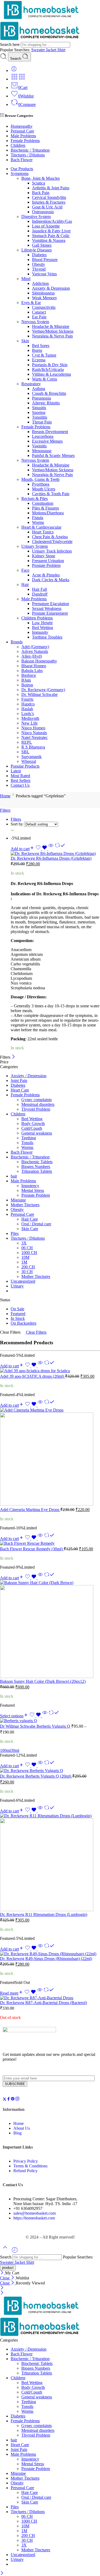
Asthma (39, 389)
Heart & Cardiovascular (41, 527)
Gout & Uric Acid (47, 207)
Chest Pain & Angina (50, 537)
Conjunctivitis (44, 307)
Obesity (39, 264)
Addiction (40, 283)
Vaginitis (39, 446)
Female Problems (25, 141)
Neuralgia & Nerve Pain (52, 336)
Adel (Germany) (35, 647)
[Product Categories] (14, 79)
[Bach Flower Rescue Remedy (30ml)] (50, 1543)
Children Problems (37, 618)
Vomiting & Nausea (49, 240)
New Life (29, 723)
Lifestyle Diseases (37, 250)
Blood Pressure (45, 260)
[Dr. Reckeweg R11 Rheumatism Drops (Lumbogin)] (50, 1863)
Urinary (17, 1286)
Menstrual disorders (38, 1104)
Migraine (18, 1200)
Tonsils (27, 1143)
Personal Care (22, 131)
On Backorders (23, 1323)
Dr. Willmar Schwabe (39, 694)
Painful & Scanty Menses (53, 455)
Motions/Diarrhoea (48, 513)
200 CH (28, 1267)
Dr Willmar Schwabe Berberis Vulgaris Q (36, 1726)
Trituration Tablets (37, 1171)
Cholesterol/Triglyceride (52, 542)
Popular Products (25, 766)
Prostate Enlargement (50, 613)
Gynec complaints (37, 1100)
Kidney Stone (44, 556)
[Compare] (60, 849)
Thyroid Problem (36, 1109)
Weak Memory (45, 298)
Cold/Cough (32, 1128)
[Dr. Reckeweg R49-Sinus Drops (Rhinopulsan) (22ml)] (50, 1954)
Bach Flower (22, 160)
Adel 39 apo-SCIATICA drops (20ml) (33, 1376)
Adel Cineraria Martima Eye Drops (30, 1510)
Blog (17, 2133)
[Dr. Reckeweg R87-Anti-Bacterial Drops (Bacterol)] (50, 1998)
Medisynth (30, 718)
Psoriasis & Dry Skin (50, 365)
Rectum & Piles (35, 498)
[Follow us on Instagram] (17, 2100)
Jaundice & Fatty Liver (51, 231)
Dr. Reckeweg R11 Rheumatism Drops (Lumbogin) (44, 1914)
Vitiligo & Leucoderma (51, 374)
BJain (26, 680)
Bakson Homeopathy (39, 661)
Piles (15, 1233)
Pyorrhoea (41, 484)
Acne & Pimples (46, 575)
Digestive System (36, 217)
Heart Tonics (43, 532)
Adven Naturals (35, 651)
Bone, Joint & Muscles (41, 178)
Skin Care (30, 1229)
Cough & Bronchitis (49, 393)
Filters (5, 810)
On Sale (17, 1309)
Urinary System (35, 546)
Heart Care (20, 1090)
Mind (26, 279)
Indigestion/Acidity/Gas (52, 221)
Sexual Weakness (47, 608)
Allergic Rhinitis (46, 403)
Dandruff (40, 594)
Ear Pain (39, 317)
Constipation (43, 503)
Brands (17, 642)
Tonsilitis (40, 417)
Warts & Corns (45, 379)
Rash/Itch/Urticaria (48, 369)
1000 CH (29, 1253)
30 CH (27, 1272)
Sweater (39, 50)
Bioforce (29, 675)
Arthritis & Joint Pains (51, 188)
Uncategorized (23, 1281)
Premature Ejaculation (51, 604)
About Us (22, 2128)
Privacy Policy (26, 2161)
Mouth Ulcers (44, 489)
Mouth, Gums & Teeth (40, 479)
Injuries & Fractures (49, 202)
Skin (25, 341)
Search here (10, 44)
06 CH (27, 1248)
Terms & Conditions (30, 2166)
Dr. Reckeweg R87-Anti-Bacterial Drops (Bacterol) (43, 2003)
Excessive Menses (47, 441)
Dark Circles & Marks (51, 580)
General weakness (37, 1133)
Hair (25, 585)
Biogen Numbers (36, 1167)
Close (5, 2278)
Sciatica (39, 183)
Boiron (27, 685)
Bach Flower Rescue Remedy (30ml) (32, 1549)
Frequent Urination (48, 561)
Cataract (39, 312)
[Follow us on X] (5, 2100)
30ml (15, 1750)
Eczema (39, 360)
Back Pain (41, 193)
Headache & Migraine (51, 326)
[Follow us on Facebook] (9, 2100)
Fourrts (27, 699)
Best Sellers (21, 780)
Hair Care (30, 1219)
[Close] (13, 1057)
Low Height (42, 623)
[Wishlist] (42, 849)
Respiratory (31, 384)
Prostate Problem (46, 565)
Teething (29, 1138)
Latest (16, 771)
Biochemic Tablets (37, 1162)
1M (24, 1262)
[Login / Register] (14, 70)
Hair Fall (39, 589)
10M (25, 1257)
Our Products (22, 169)
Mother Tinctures (25, 1205)
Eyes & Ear (31, 303)
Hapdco (28, 704)
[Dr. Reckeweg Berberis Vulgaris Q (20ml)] (50, 1771)
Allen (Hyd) (32, 656)
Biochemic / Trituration (30, 150)
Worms (38, 522)
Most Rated (20, 776)
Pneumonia (41, 398)
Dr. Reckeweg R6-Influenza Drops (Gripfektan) (51, 858)
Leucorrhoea (43, 436)
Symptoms (20, 174)
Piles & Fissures (45, 508)
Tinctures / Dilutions (28, 155)
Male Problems (23, 136)
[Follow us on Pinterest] (13, 2100)
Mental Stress (33, 1190)
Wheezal (29, 761)
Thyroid (39, 269)
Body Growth (33, 1124)
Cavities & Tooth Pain (51, 494)
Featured (18, 1314)
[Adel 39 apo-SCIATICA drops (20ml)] (50, 1371)
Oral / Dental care (36, 1224)
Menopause (42, 451)
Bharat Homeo (34, 666)
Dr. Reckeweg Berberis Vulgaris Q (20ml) (36, 1776)
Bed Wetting (43, 628)
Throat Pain (42, 422)
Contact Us (20, 785)
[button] (23, 849)
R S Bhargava (33, 747)
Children (18, 145)
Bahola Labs (32, 671)
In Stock (18, 1318)
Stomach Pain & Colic (51, 236)
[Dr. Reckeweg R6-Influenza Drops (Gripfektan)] (55, 854)
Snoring (39, 412)
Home (5, 796)
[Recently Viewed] (15, 2252)
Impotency (30, 1186)
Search (16, 59)
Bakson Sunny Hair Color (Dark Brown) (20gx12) (43, 1681)
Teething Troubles (47, 637)
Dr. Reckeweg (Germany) (43, 690)
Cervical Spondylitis (49, 197)
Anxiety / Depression (29, 1076)
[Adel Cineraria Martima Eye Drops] (50, 1457)
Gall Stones (42, 245)
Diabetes (39, 255)
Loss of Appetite (46, 226)
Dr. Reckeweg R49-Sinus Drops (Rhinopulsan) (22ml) (46, 1959)
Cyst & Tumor (44, 355)
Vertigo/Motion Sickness (53, 331)
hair (14, 1176)
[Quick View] (51, 849)
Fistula (38, 518)
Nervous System (35, 322)
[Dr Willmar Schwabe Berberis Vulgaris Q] (50, 1721)
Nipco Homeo (33, 728)
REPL (27, 742)
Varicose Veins (44, 274)
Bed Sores (41, 346)
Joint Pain (19, 1081)
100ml (5, 1750)
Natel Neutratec (35, 737)
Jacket (52, 50)
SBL (25, 752)
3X (24, 1243)
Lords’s (28, 714)
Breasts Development (50, 432)
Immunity (40, 632)
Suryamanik (31, 757)
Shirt (61, 50)
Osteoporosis (43, 212)
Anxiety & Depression (51, 288)
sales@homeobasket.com (35, 2213)
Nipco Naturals (34, 733)
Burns (37, 350)
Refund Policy (25, 2171)
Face (25, 570)
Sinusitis (39, 408)
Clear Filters (36, 1332)
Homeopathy (22, 126)
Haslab (27, 709)
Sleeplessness (43, 293)
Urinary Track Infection (52, 551)
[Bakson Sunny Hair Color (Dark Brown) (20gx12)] (50, 1630)
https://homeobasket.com (34, 2218)
